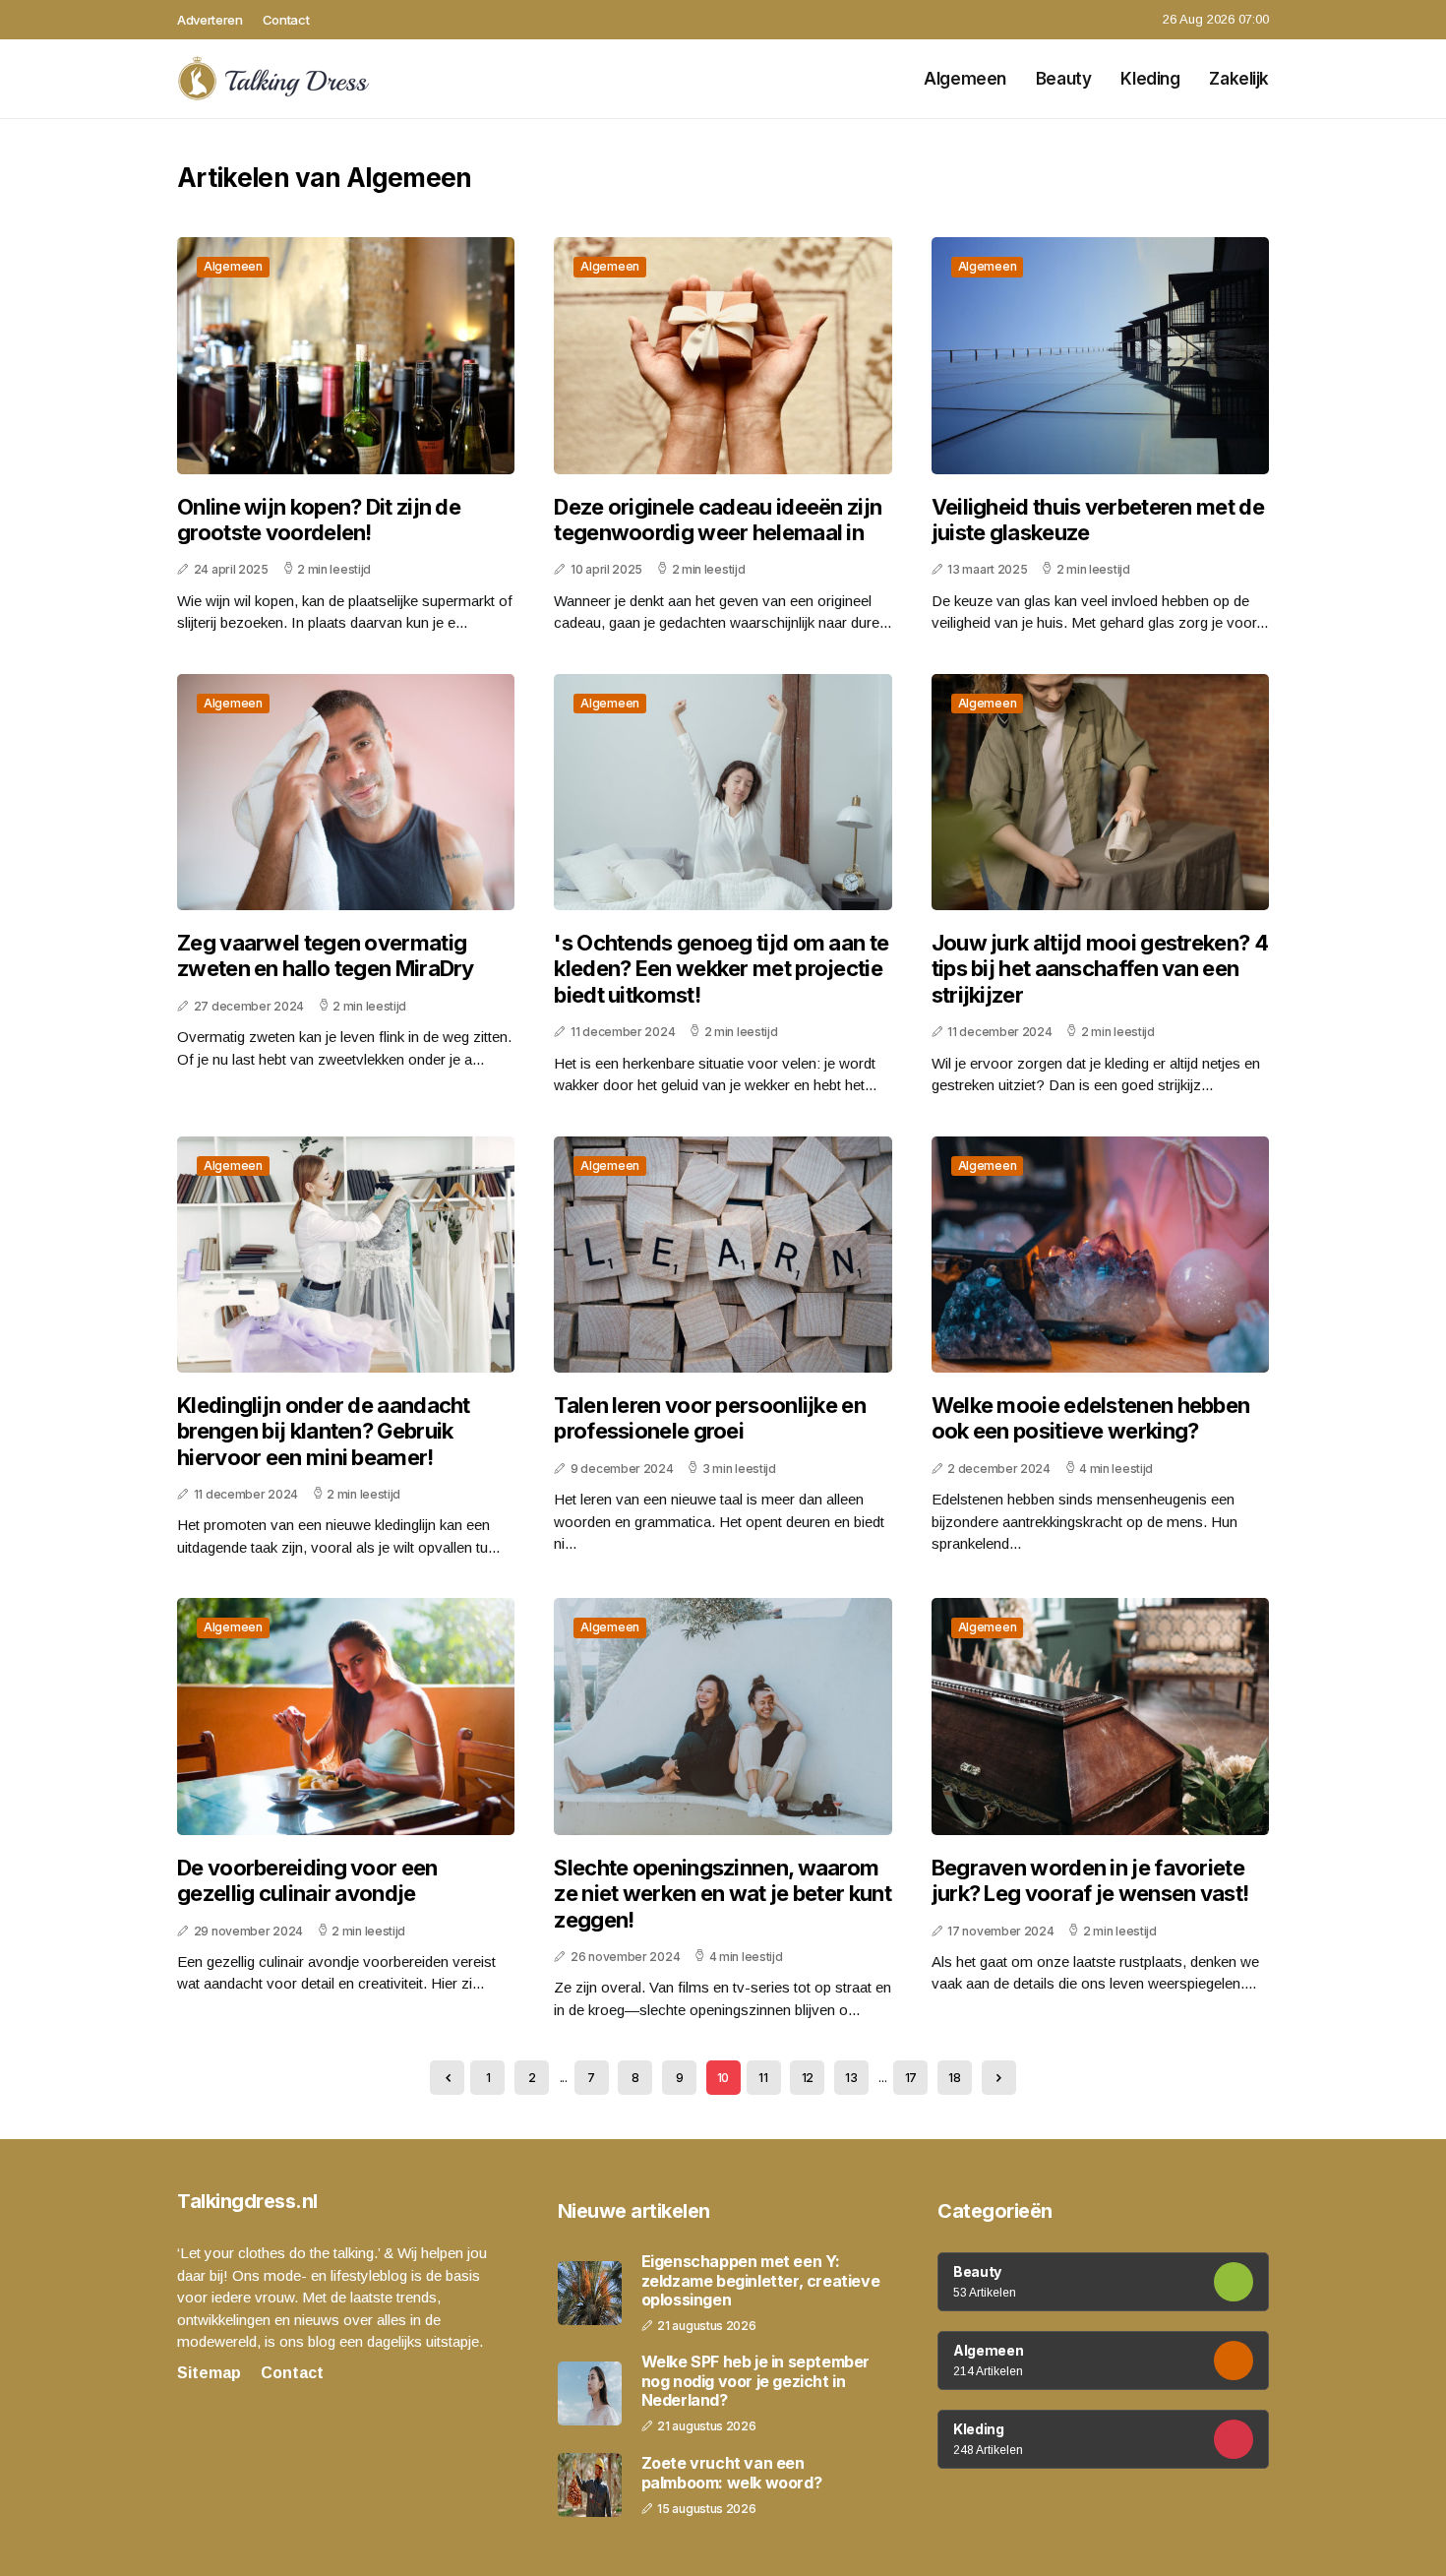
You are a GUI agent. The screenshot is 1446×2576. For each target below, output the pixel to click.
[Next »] (999, 2078)
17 (911, 2078)
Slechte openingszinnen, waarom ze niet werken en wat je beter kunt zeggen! (723, 1894)
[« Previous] (447, 2078)
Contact (286, 20)
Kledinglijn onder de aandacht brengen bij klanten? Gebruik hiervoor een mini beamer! (324, 1431)
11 (763, 2078)
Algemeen (965, 79)
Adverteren (210, 20)
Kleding (1150, 79)
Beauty (1063, 79)
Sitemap (209, 2373)
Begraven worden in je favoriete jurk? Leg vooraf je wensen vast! (1090, 1880)
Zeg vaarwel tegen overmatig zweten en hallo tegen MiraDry (326, 955)
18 (954, 2078)
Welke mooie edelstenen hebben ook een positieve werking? (1091, 1418)
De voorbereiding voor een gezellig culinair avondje (307, 1880)
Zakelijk (1239, 79)
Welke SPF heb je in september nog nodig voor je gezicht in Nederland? (755, 2381)
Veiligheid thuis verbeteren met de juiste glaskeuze (1098, 520)
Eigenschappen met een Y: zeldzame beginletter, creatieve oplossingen (761, 2280)
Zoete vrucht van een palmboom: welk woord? (732, 2473)
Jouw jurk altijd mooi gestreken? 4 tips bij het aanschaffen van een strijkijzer (1100, 969)
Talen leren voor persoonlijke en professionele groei (710, 1418)
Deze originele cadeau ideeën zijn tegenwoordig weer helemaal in (718, 520)
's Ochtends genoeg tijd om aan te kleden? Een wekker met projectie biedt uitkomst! (721, 969)
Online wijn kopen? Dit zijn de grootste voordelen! (319, 520)
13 (851, 2078)
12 (808, 2078)
